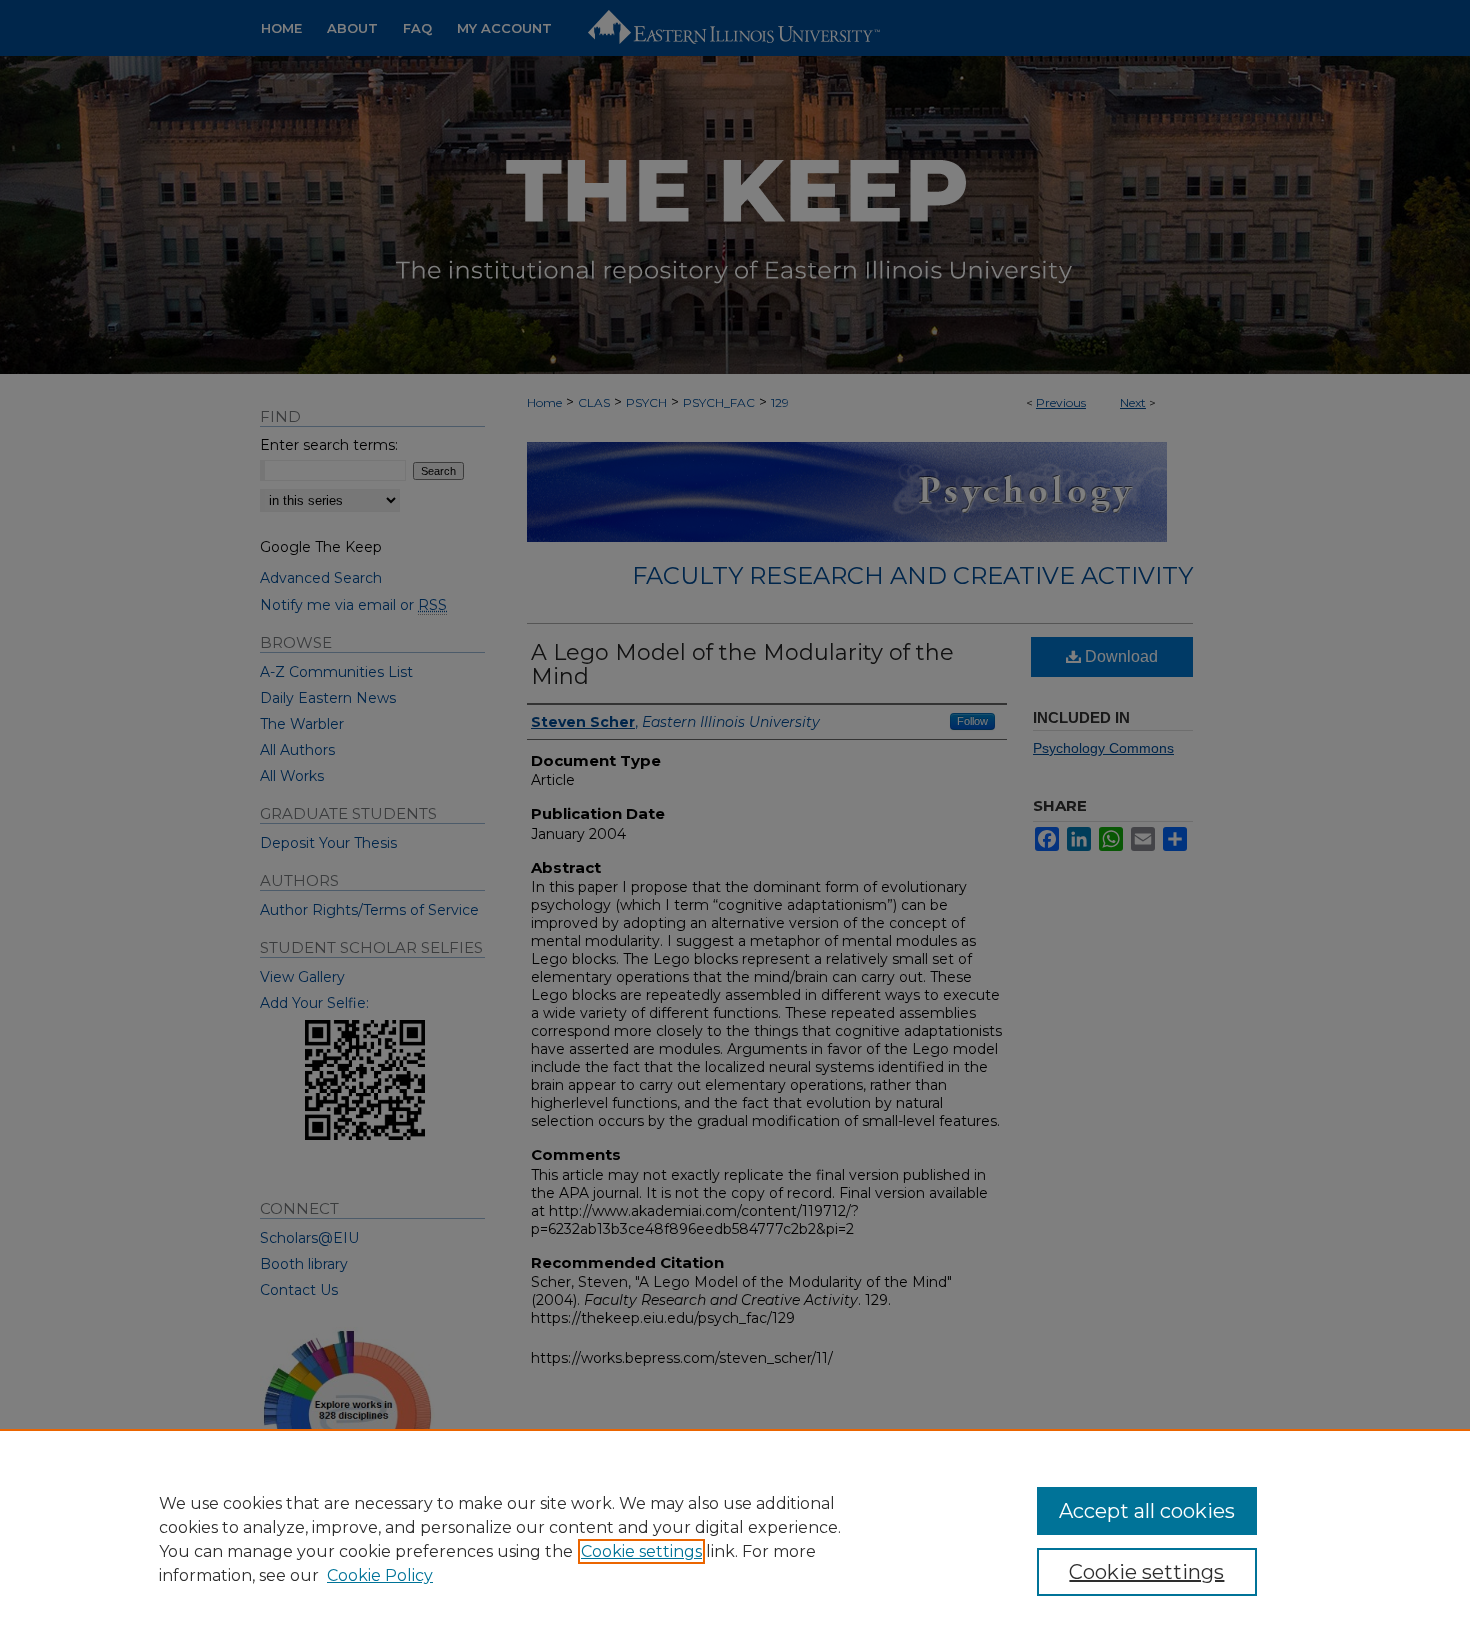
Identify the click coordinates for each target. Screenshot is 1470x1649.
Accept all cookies (1147, 1511)
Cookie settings (641, 1551)
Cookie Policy (380, 1575)
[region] (735, 1539)
